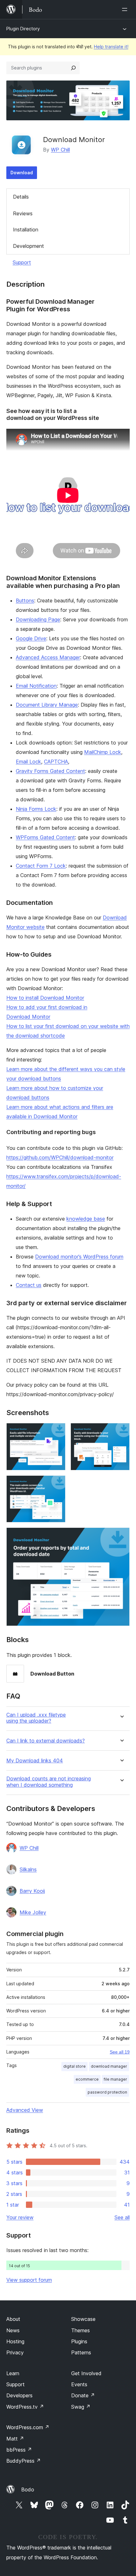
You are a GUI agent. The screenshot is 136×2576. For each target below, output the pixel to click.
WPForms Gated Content (45, 837)
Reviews (23, 213)
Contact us (29, 1285)
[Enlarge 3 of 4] (57, 1484)
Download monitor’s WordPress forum (79, 1257)
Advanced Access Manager (48, 657)
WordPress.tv (25, 2407)
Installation (26, 230)
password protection (107, 2092)
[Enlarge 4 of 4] (121, 1536)
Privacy (15, 2352)
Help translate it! (111, 47)
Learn (13, 2373)
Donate (83, 2395)
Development (28, 246)
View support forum (29, 2280)
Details (21, 197)
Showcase (83, 2319)
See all (122, 2217)
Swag (81, 2407)
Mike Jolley (33, 1912)
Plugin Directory (23, 29)
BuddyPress (24, 2461)
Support (22, 262)
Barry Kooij (32, 1891)
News (13, 2330)
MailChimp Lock (103, 752)
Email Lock (28, 762)
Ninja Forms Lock (36, 809)
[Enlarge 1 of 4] (57, 1431)
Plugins (79, 2341)
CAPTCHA (56, 762)
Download (22, 173)
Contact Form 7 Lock (41, 866)
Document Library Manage (47, 705)
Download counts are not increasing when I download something (49, 1782)
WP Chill (60, 150)
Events (79, 2384)
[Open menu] (126, 9)
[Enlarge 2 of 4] (121, 1431)
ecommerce (87, 2079)
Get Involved (86, 2373)
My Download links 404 (35, 1761)
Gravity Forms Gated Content (50, 771)
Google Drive (31, 638)
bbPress (19, 2450)
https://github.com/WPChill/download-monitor (60, 1157)
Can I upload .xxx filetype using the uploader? (36, 1718)
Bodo (28, 2489)
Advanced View (25, 2110)
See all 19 (120, 2052)
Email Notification (36, 686)
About (13, 2319)
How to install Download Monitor (45, 998)
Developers (19, 2395)
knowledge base (86, 1219)
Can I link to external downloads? (46, 1741)
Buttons (25, 601)
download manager (109, 2066)
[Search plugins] (73, 68)
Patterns (81, 2352)
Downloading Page (38, 619)
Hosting (15, 2341)
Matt (15, 2439)
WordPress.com (28, 2427)
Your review (20, 2217)
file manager (115, 2079)
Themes (80, 2330)
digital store (74, 2066)
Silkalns (28, 1869)
